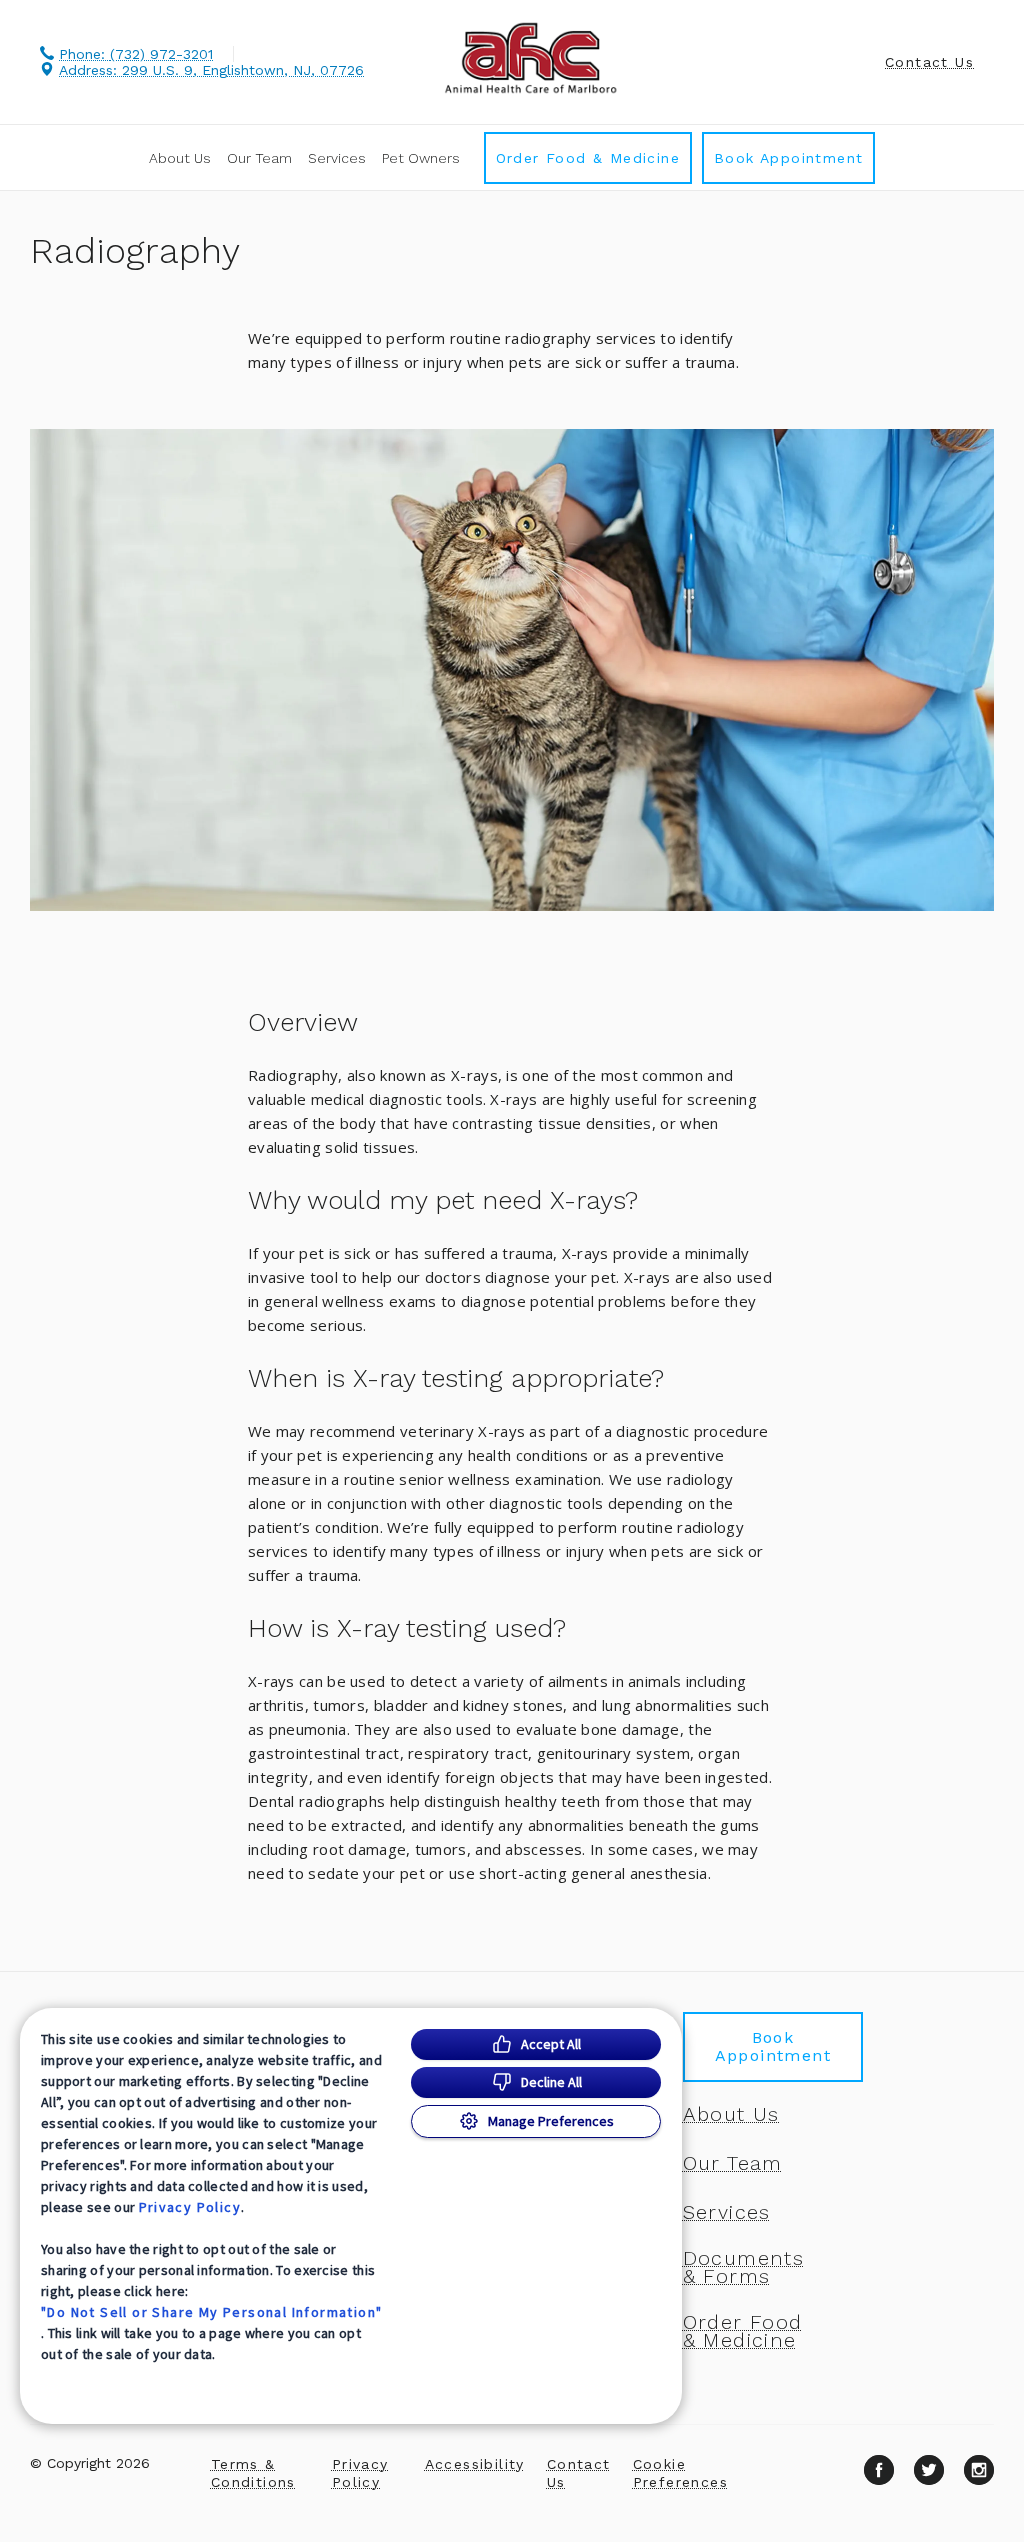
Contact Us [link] (929, 62)
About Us (180, 158)
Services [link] (337, 158)
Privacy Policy (190, 2207)
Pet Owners (421, 158)
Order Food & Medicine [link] (588, 158)
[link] (530, 58)
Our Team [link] (259, 158)
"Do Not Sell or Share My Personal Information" (211, 2312)
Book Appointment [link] (788, 158)
